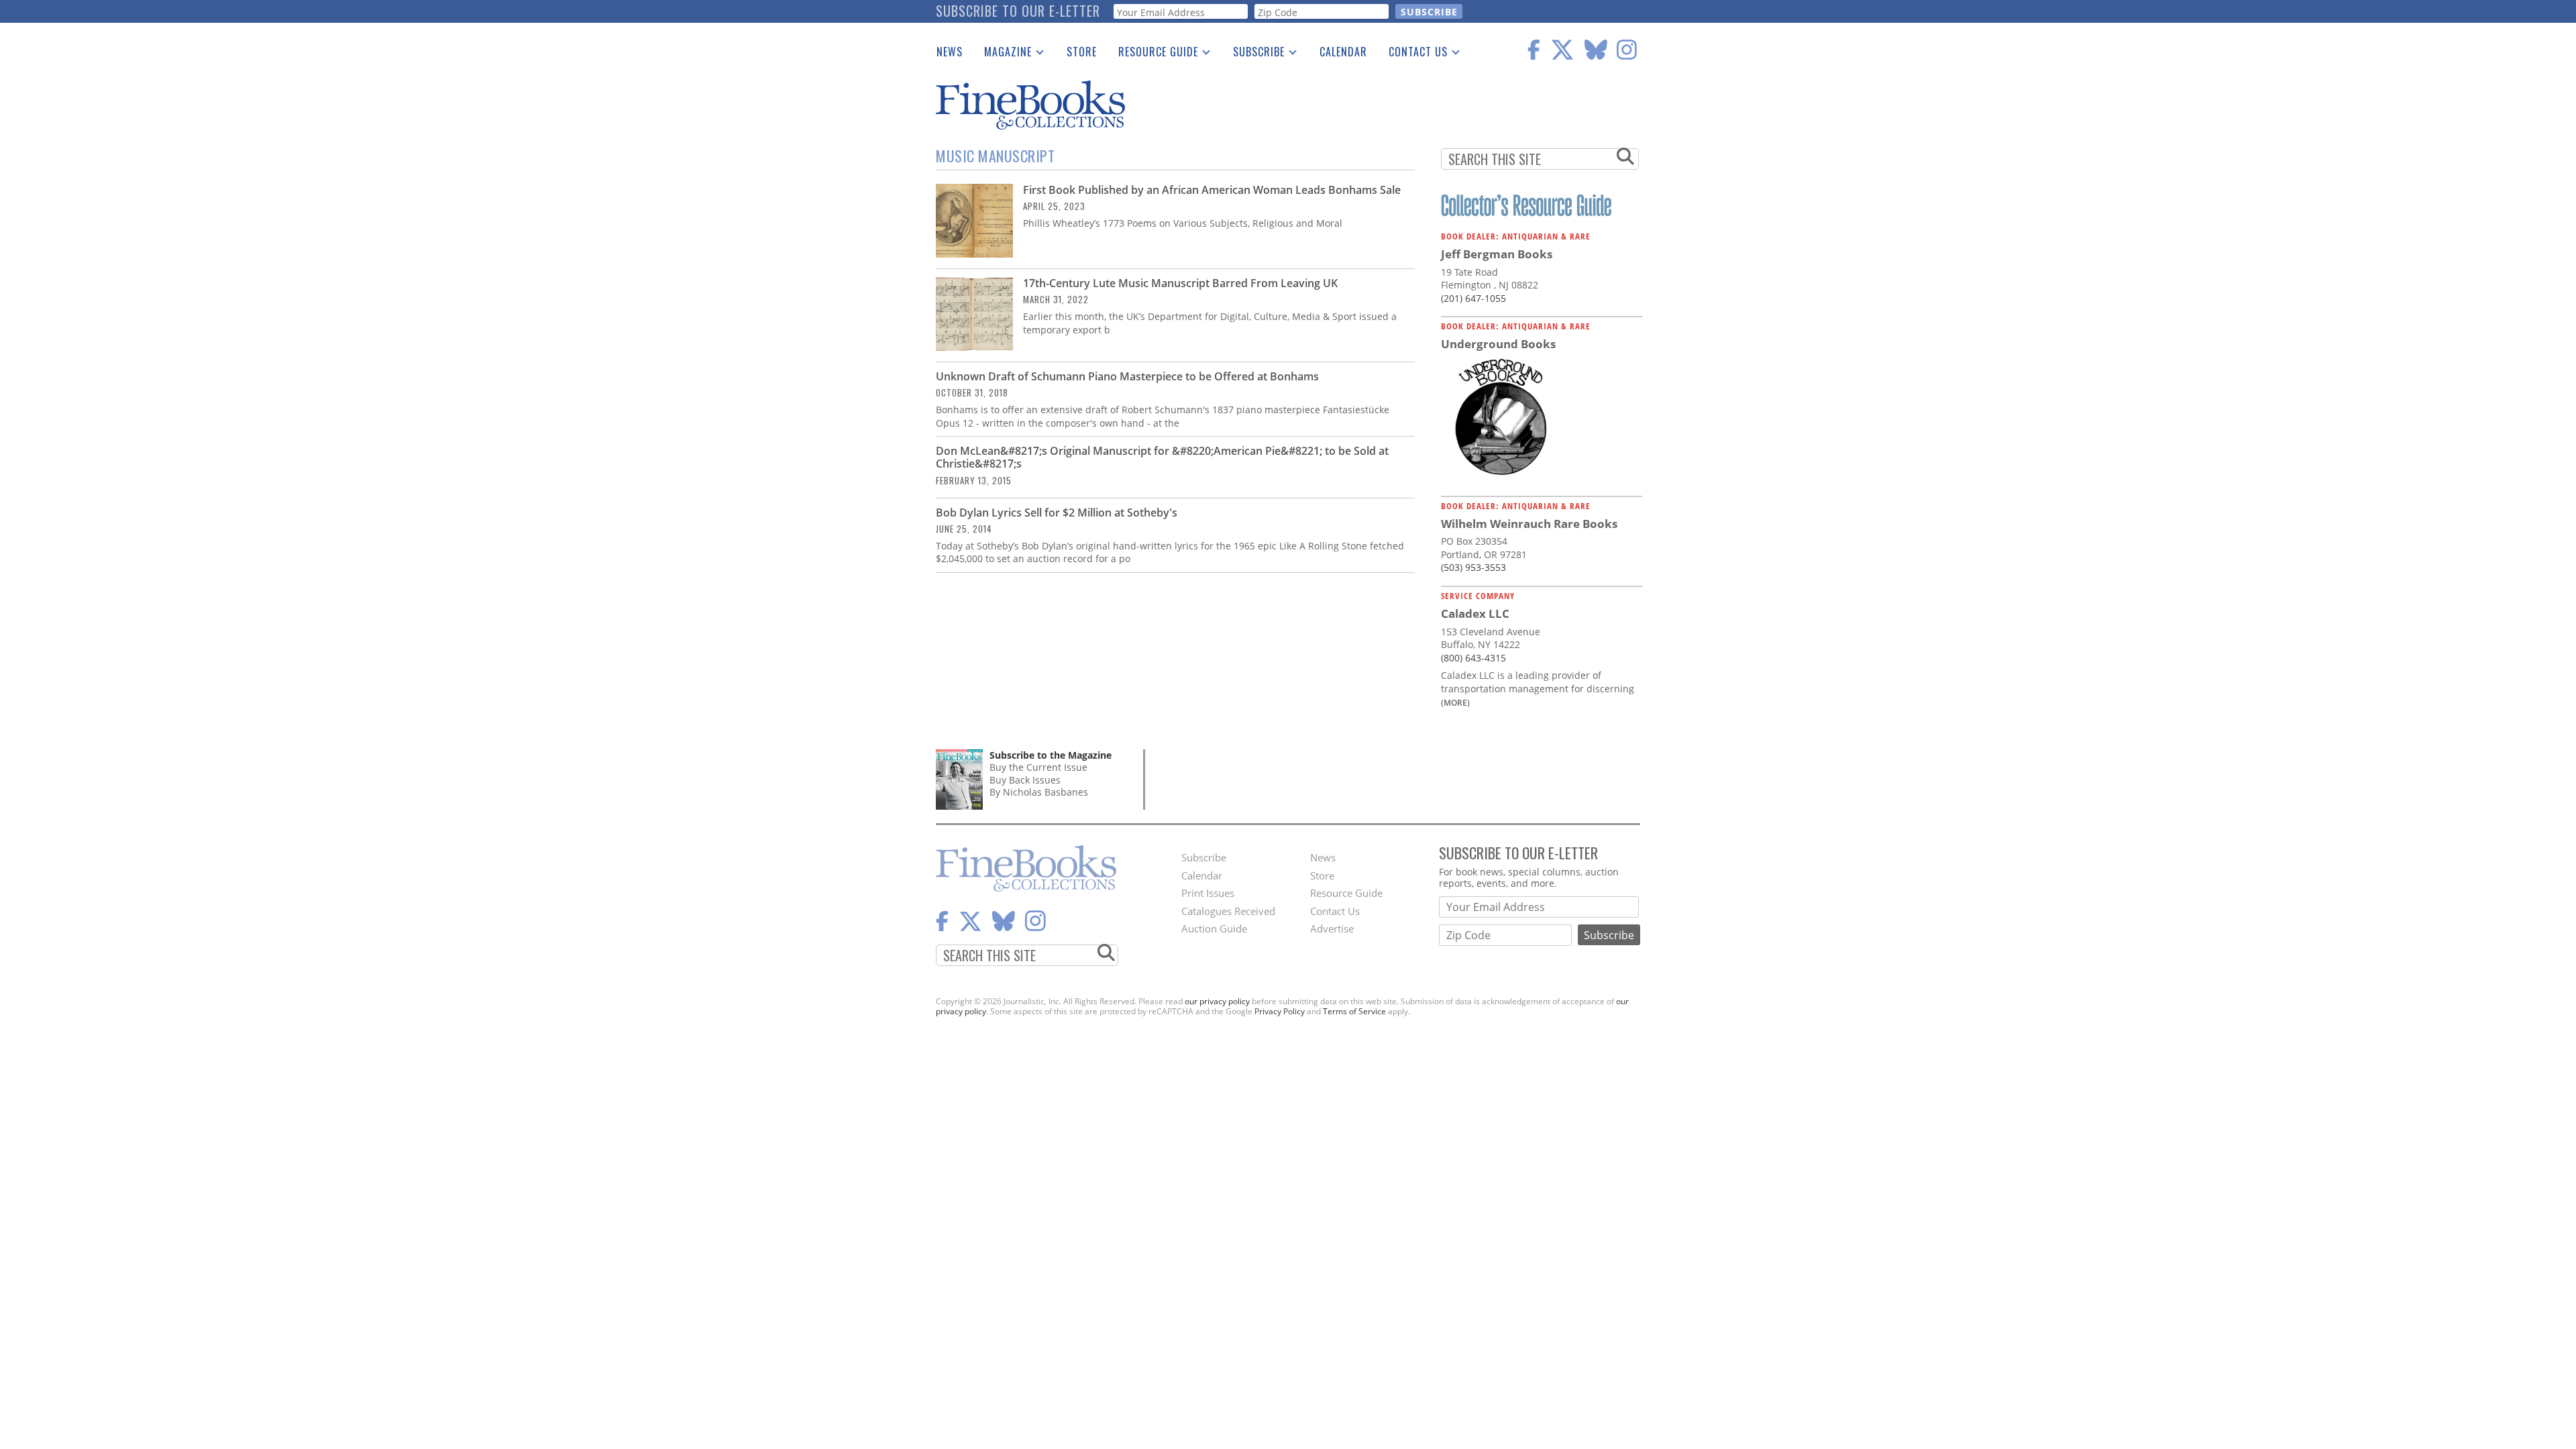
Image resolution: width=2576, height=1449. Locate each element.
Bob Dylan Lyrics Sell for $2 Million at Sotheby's (1057, 513)
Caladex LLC (1475, 613)
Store (1082, 52)
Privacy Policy (1280, 1011)
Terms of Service (1354, 1011)
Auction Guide (1214, 928)
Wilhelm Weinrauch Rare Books (1529, 524)
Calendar (1343, 52)
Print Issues (1208, 893)
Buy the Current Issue (1038, 767)
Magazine (1003, 54)
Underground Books (1498, 344)
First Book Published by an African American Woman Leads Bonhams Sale (1212, 190)
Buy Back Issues (1025, 780)
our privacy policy (1217, 1001)
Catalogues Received (1228, 911)
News (950, 52)
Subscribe (1253, 54)
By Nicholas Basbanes (1039, 792)
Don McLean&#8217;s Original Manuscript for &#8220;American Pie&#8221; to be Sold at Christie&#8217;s (1162, 457)
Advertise (1332, 928)
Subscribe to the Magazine (1051, 755)
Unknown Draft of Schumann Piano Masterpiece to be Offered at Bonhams (1127, 376)
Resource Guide (1153, 54)
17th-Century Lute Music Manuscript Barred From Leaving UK (1180, 283)
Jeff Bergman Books (1497, 254)
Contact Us (1413, 54)
